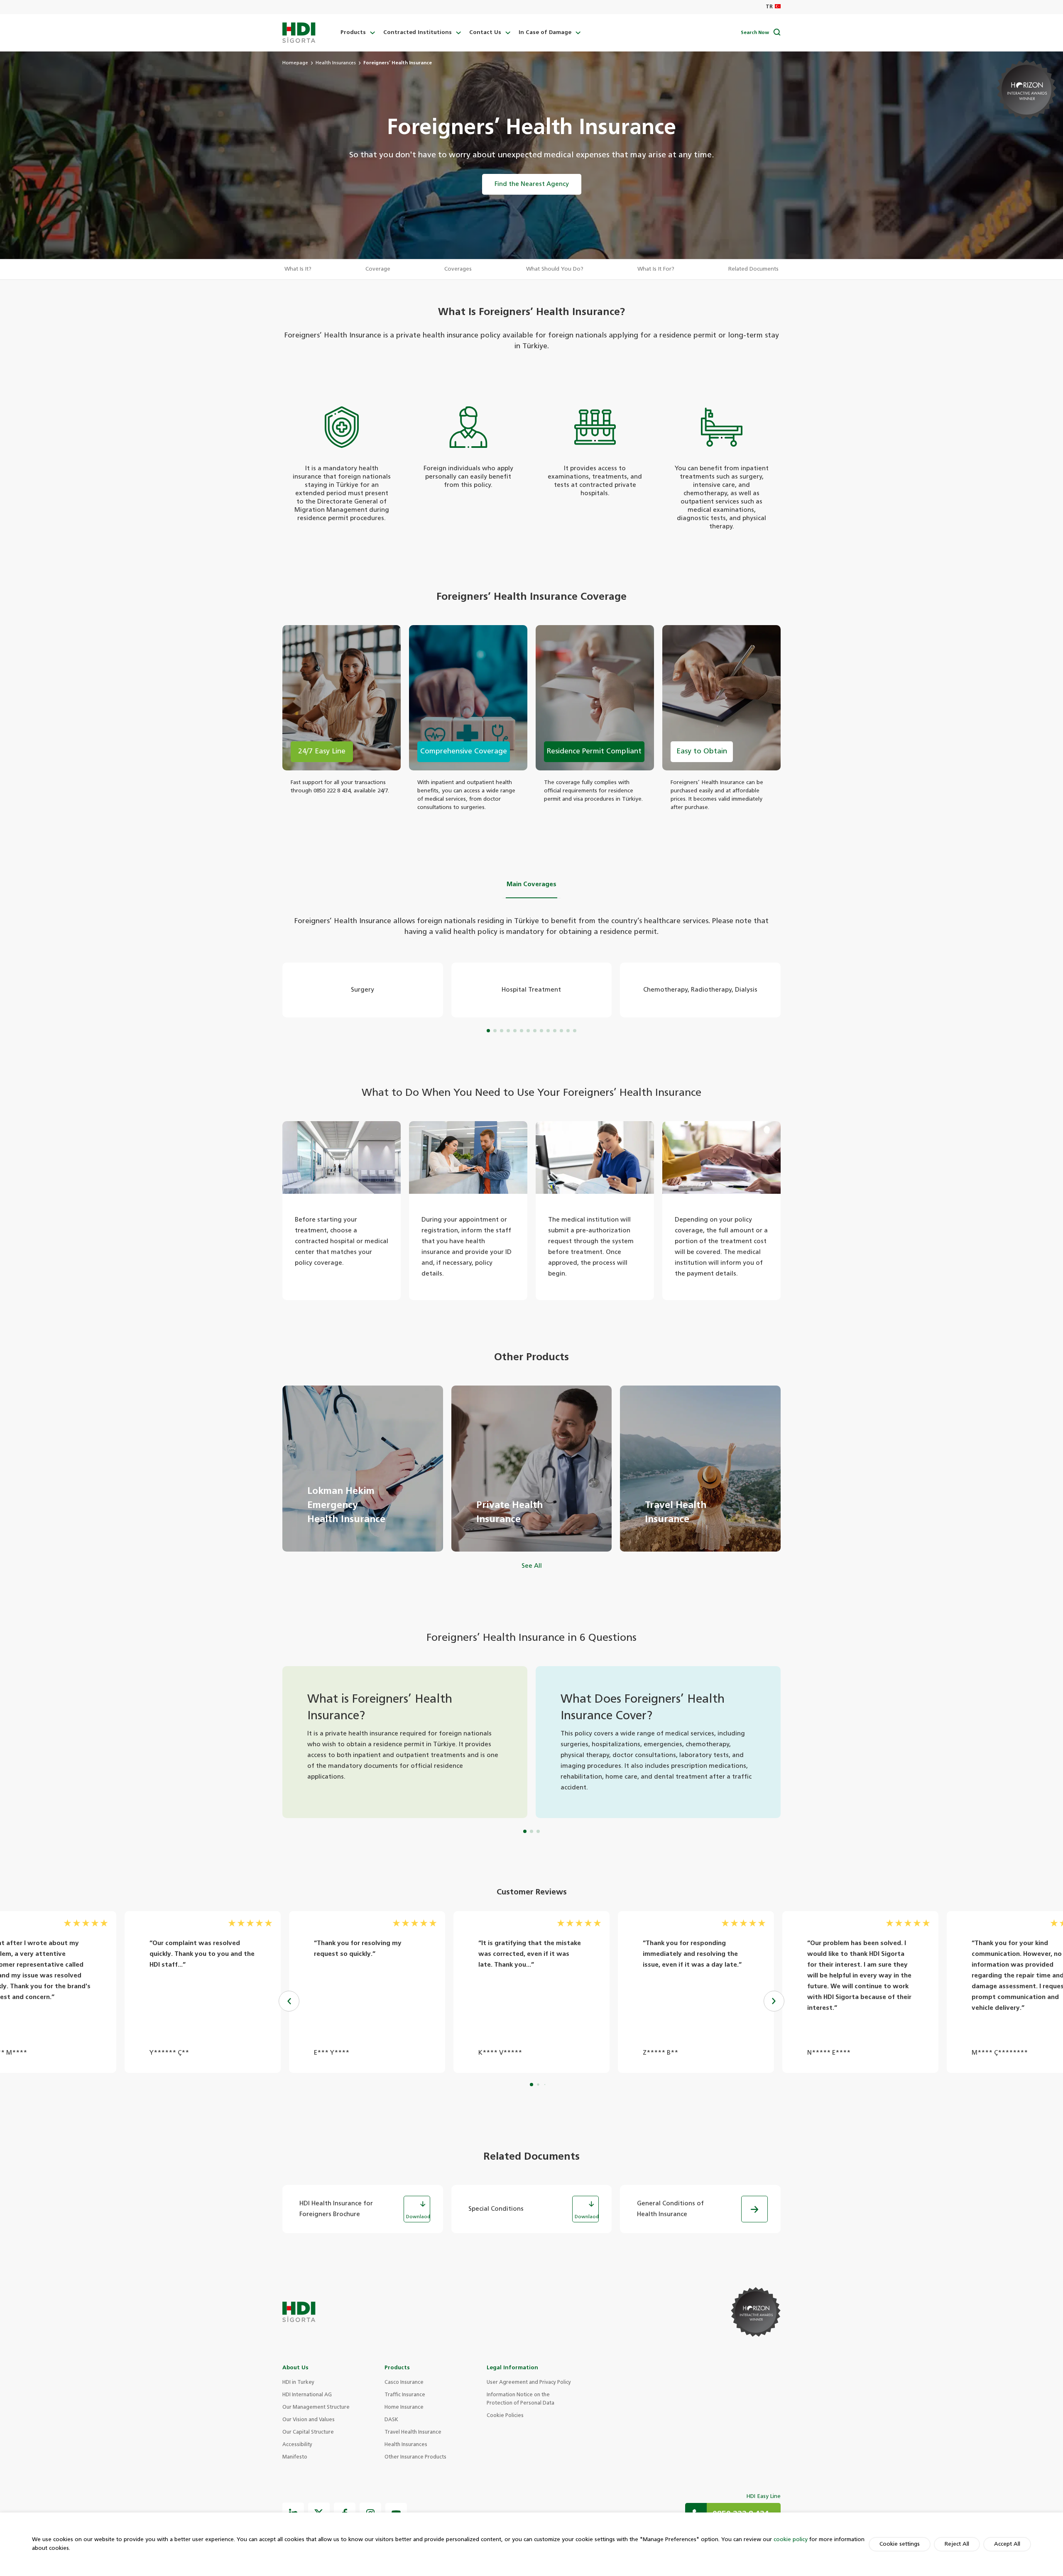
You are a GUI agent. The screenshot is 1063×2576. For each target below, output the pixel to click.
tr (769, 7)
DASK (391, 2420)
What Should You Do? (555, 269)
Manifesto (295, 2457)
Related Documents (753, 269)
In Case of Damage (545, 33)
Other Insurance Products (415, 2457)
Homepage (295, 63)
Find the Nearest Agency (532, 184)
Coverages (458, 269)
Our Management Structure (316, 2407)
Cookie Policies (505, 2416)
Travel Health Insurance (413, 2432)
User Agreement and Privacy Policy (529, 2383)
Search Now (755, 33)
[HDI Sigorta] (299, 33)
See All (532, 1566)
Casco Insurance (404, 2383)
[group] (363, 1469)
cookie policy (791, 2540)
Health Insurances (336, 63)
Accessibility (297, 2445)
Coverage (378, 269)
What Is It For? (656, 269)
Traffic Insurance (405, 2395)
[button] (774, 2001)
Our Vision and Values (309, 2420)
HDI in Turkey (298, 2383)
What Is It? (298, 269)
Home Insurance (404, 2407)
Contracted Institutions (418, 33)
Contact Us (485, 33)
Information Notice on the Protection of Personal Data (520, 2399)
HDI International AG (307, 2395)
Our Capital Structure (308, 2432)
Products (353, 33)
